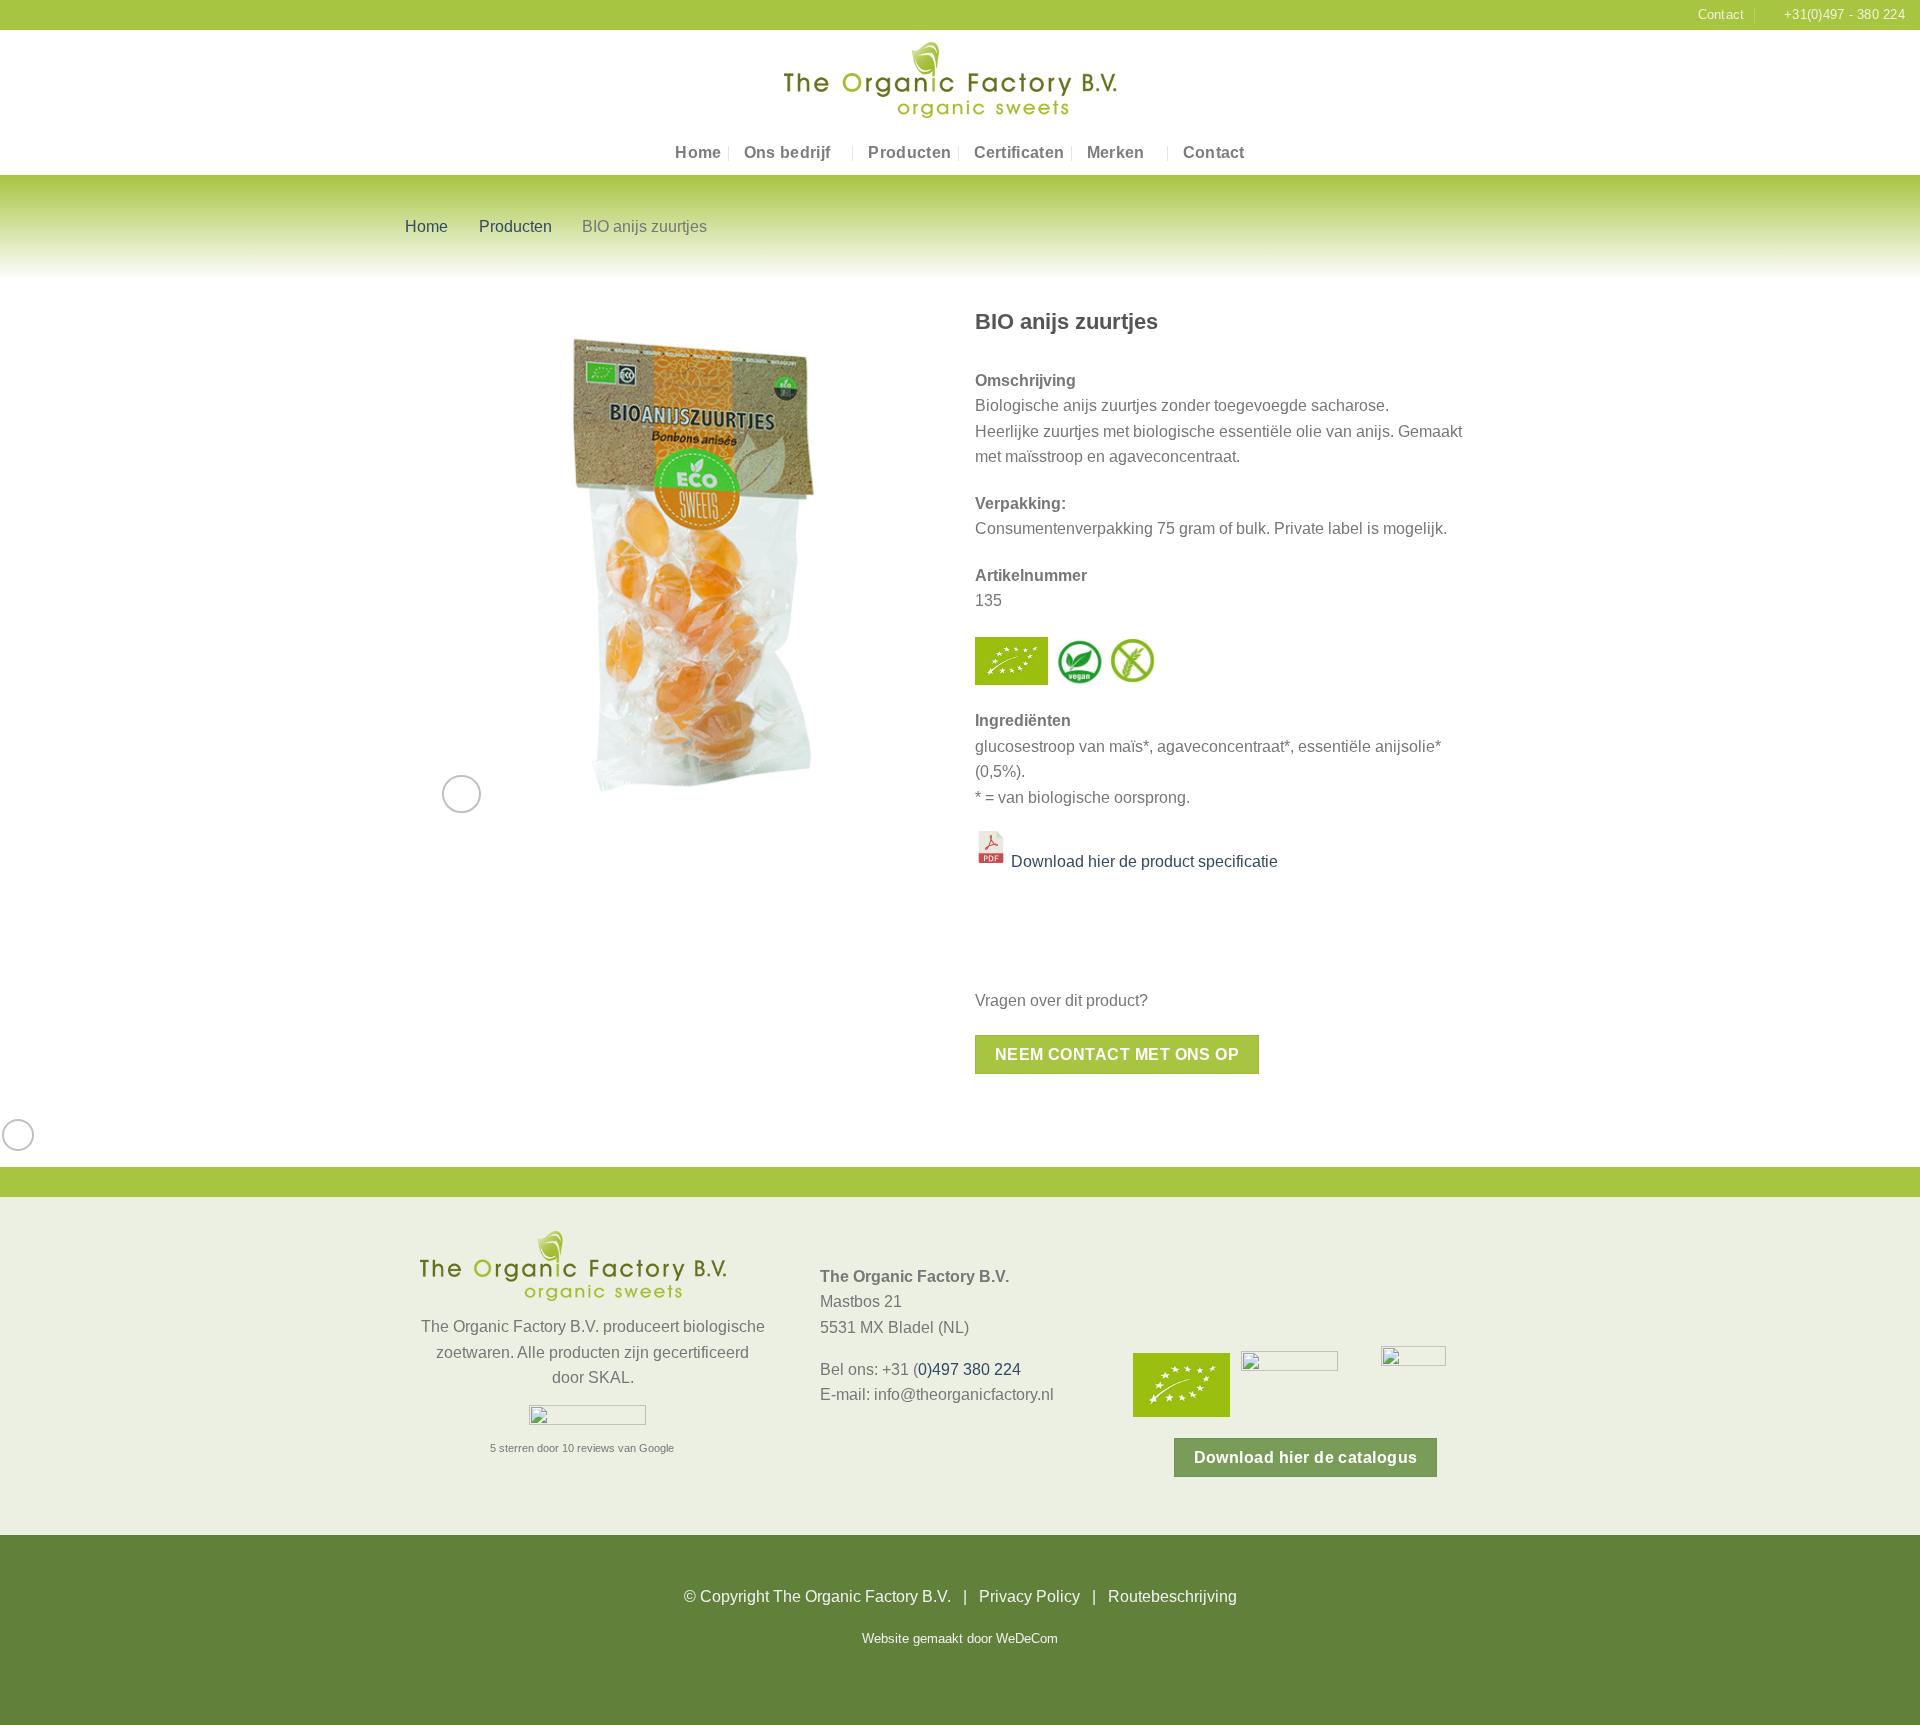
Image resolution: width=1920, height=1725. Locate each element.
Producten (909, 152)
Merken (1116, 152)
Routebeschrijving (1172, 1596)
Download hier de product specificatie (1144, 862)
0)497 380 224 (969, 1369)
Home (698, 152)
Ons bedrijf (787, 152)
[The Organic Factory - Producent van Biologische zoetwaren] (960, 80)
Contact (1214, 152)
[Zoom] (461, 794)
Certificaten (1019, 152)
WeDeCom (1027, 1639)
